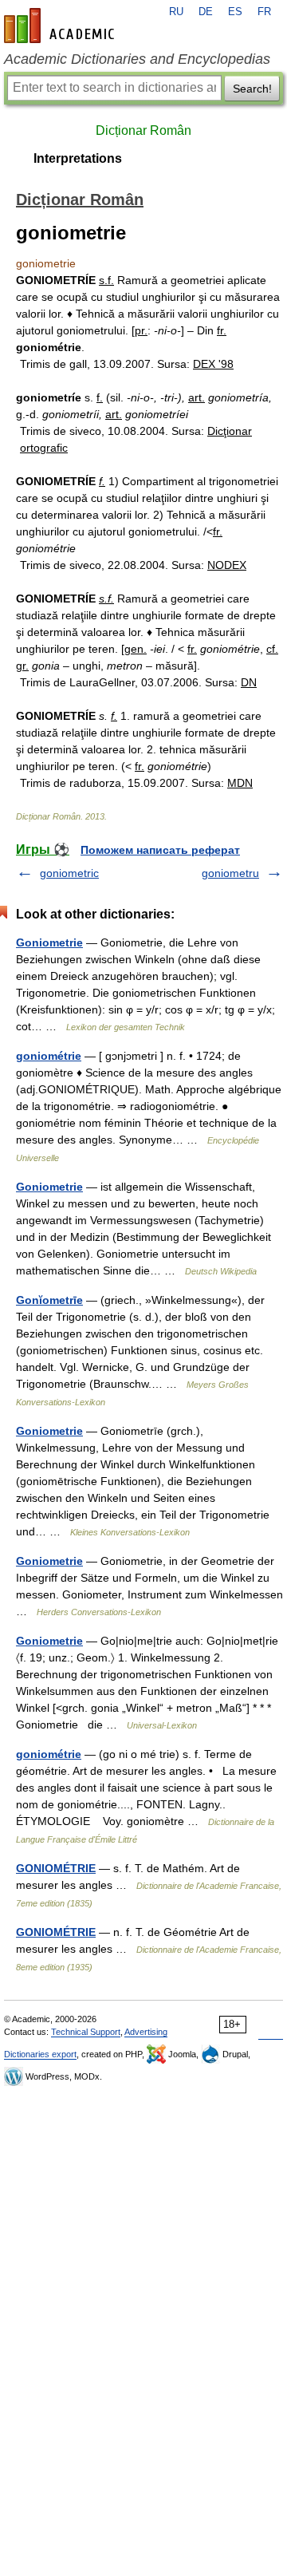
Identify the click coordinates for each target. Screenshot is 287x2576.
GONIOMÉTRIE (56, 1868)
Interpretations (78, 158)
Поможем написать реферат (160, 850)
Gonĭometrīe (49, 1300)
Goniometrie (49, 942)
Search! (252, 89)
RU (176, 12)
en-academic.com (61, 26)
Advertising (146, 2032)
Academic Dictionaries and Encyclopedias (137, 59)
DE (206, 12)
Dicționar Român (143, 130)
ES (235, 12)
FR (264, 12)
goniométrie (49, 1056)
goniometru (230, 873)
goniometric (69, 873)
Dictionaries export (40, 2054)
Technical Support (86, 2032)
